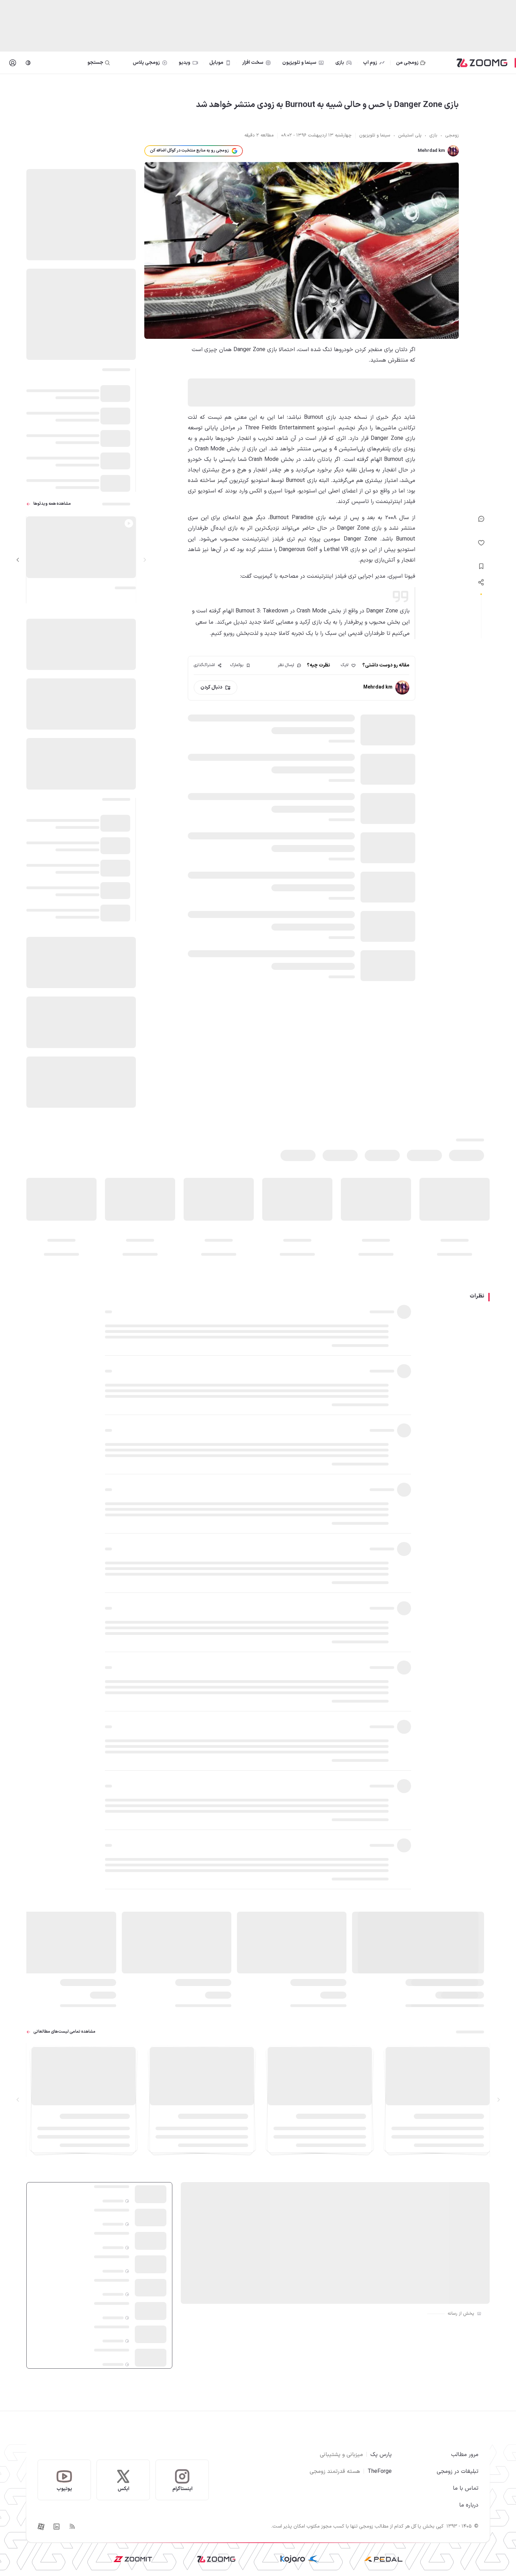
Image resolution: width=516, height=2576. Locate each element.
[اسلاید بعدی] (18, 560)
